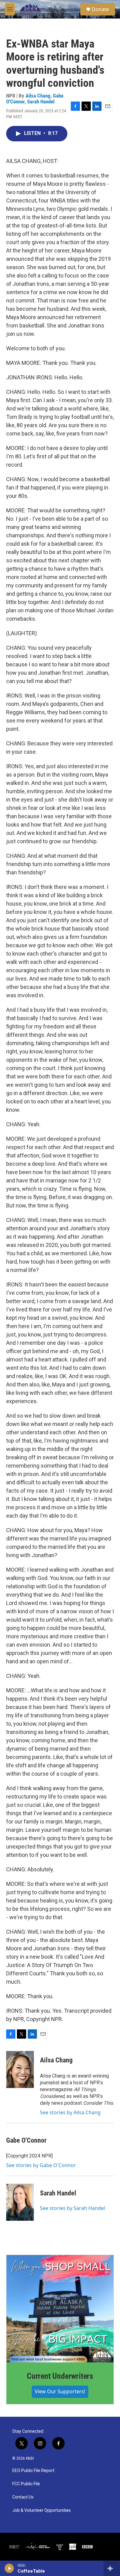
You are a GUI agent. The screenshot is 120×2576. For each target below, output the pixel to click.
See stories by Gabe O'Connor (41, 2165)
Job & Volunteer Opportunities (42, 2510)
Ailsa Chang (38, 96)
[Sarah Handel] (20, 2202)
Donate (100, 9)
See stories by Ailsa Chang (70, 2112)
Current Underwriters (60, 2376)
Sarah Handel (41, 102)
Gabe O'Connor (26, 2140)
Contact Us (23, 2497)
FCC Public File (26, 2484)
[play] (9, 2568)
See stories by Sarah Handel (72, 2208)
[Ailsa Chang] (20, 2070)
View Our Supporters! (60, 2391)
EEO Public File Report (33, 2471)
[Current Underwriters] (60, 2309)
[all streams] (112, 2568)
